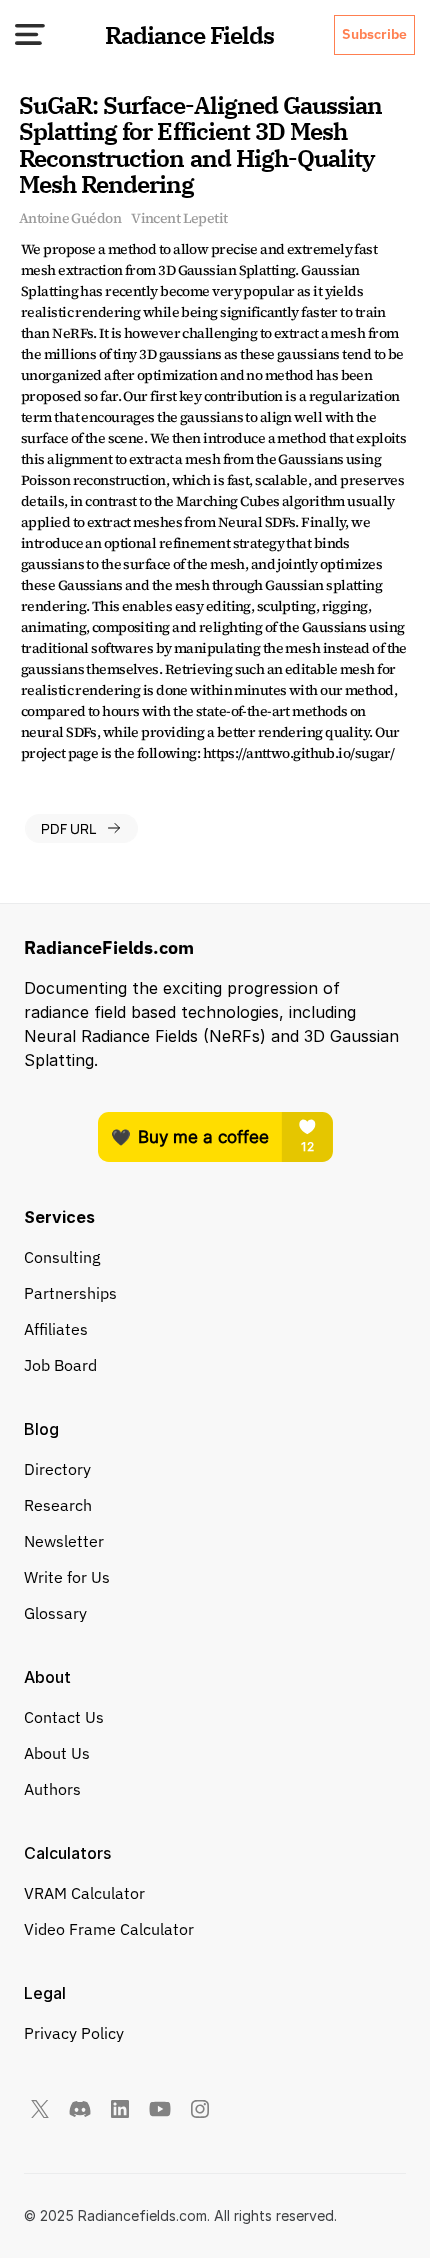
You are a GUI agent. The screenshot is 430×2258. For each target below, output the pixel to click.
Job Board (60, 1365)
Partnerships (70, 1293)
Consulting (62, 1257)
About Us (57, 1753)
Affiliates (56, 1329)
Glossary (55, 1613)
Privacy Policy (74, 2033)
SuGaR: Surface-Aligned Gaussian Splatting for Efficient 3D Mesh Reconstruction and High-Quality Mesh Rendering (203, 144)
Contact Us (64, 1717)
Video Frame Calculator (109, 1929)
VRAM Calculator (84, 1893)
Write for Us (67, 1577)
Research (58, 1505)
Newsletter (64, 1541)
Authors (52, 1789)
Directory (57, 1469)
